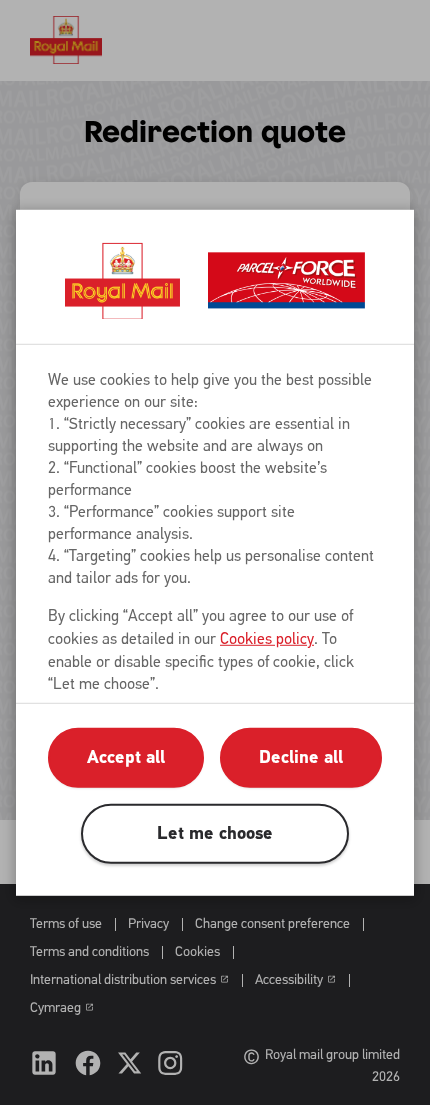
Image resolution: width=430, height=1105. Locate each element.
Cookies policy (267, 638)
